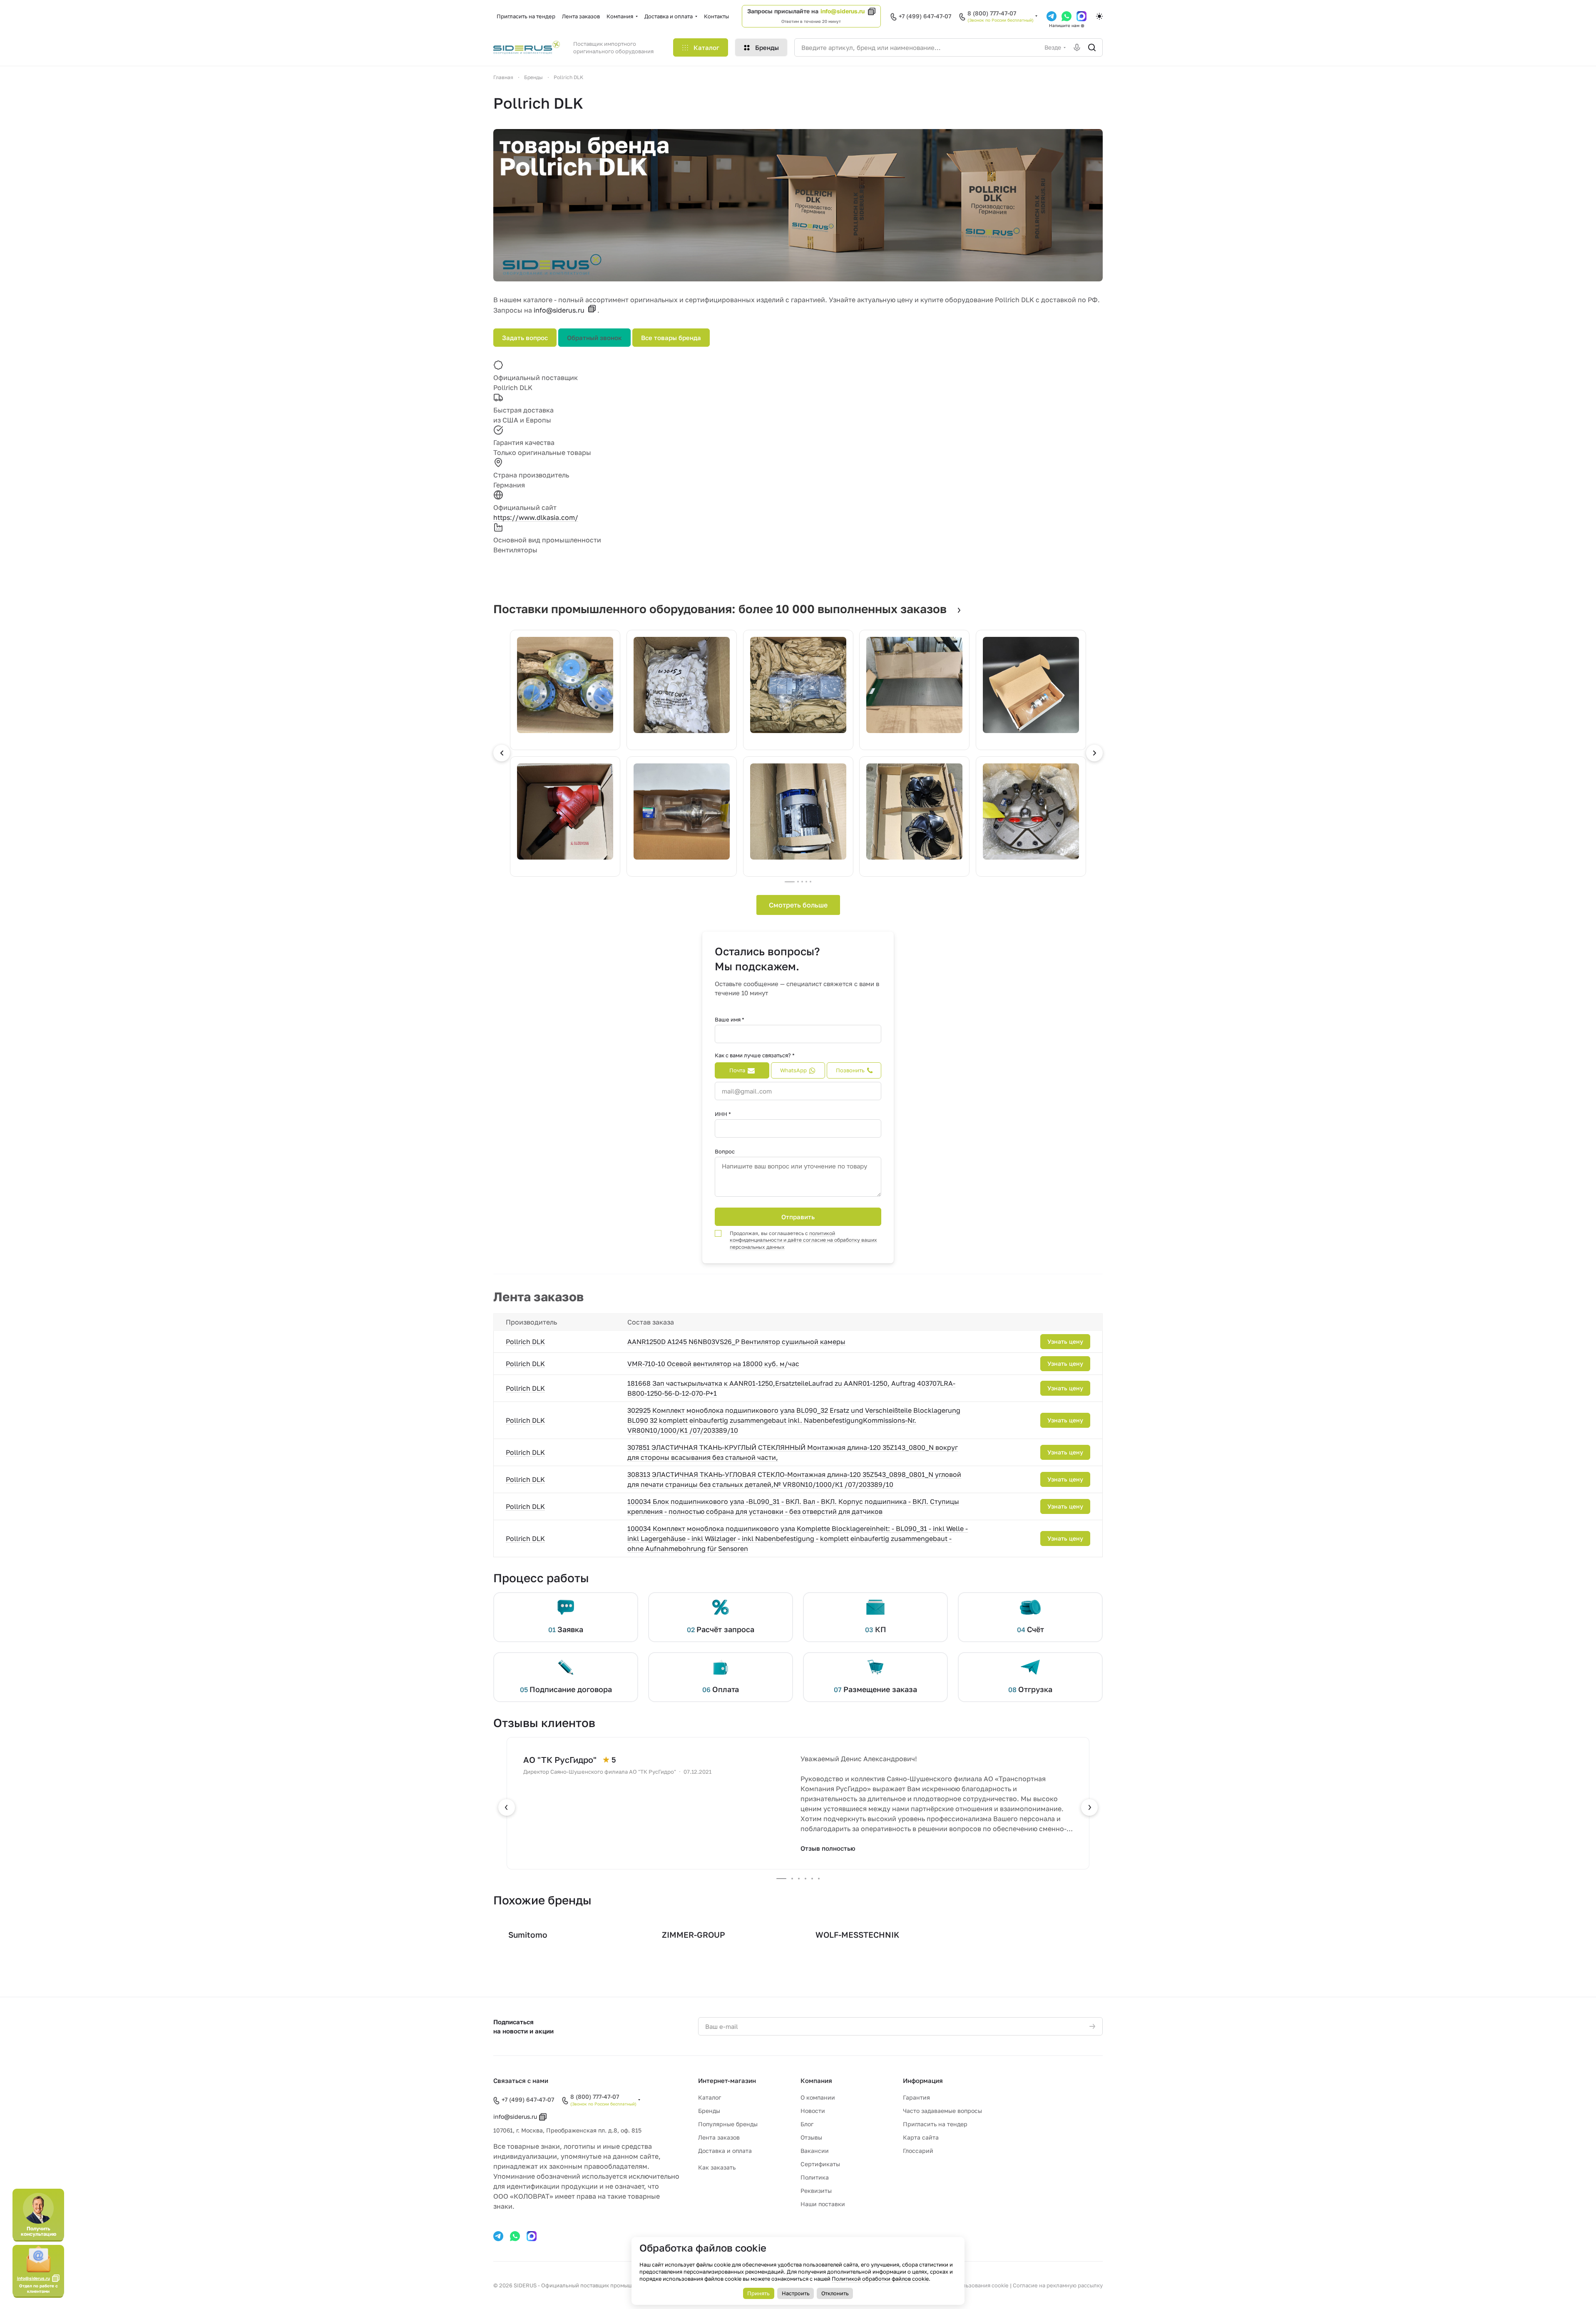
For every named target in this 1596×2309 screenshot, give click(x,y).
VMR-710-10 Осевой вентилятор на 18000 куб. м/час (713, 1364)
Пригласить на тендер (935, 2124)
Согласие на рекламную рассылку (1058, 2285)
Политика (815, 2177)
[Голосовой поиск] (1077, 47)
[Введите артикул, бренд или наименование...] (1092, 47)
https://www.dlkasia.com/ (536, 517)
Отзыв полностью (828, 1848)
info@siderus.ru (843, 11)
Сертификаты (820, 2164)
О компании (818, 2097)
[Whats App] (1066, 16)
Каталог (710, 2097)
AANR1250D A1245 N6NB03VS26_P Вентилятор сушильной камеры (736, 1342)
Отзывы (811, 2137)
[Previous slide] (502, 753)
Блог (807, 2124)
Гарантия (916, 2097)
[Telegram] (1052, 16)
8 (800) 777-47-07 (992, 13)
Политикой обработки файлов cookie (880, 2279)
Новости (813, 2111)
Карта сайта (921, 2137)
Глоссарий (918, 2151)
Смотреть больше (798, 905)
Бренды (709, 2111)
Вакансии (815, 2151)
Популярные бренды (728, 2124)
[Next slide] (1094, 753)
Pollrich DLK (525, 1342)
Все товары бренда (671, 338)
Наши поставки (823, 2204)
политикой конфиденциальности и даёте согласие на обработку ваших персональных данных (803, 1240)
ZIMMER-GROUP (694, 1935)
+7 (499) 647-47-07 (925, 16)
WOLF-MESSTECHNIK (857, 1935)
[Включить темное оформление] (1099, 16)
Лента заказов (719, 2137)
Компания (816, 2080)
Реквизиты (816, 2191)
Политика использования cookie (966, 2285)
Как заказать (717, 2167)
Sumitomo (528, 1935)
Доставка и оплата (725, 2151)
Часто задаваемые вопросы (942, 2111)
